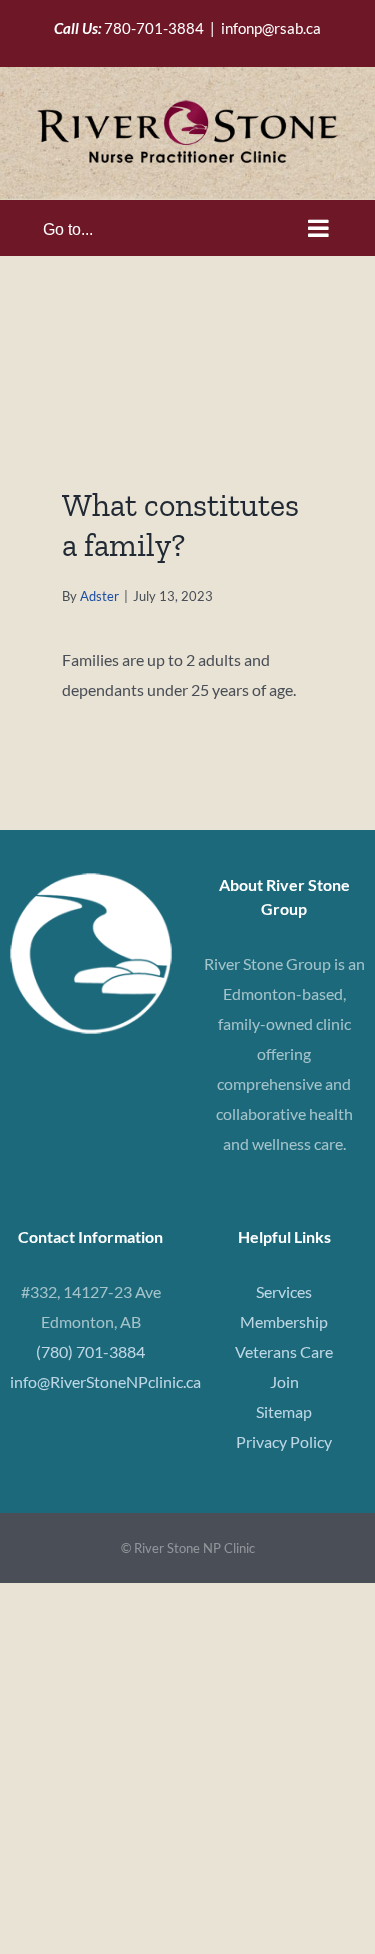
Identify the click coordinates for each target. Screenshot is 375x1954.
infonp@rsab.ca (271, 28)
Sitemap (284, 1411)
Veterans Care (284, 1351)
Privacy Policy (284, 1441)
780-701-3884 (154, 28)
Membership (284, 1321)
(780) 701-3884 (90, 1351)
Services (284, 1291)
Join (284, 1381)
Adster (99, 596)
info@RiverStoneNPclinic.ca (105, 1381)
